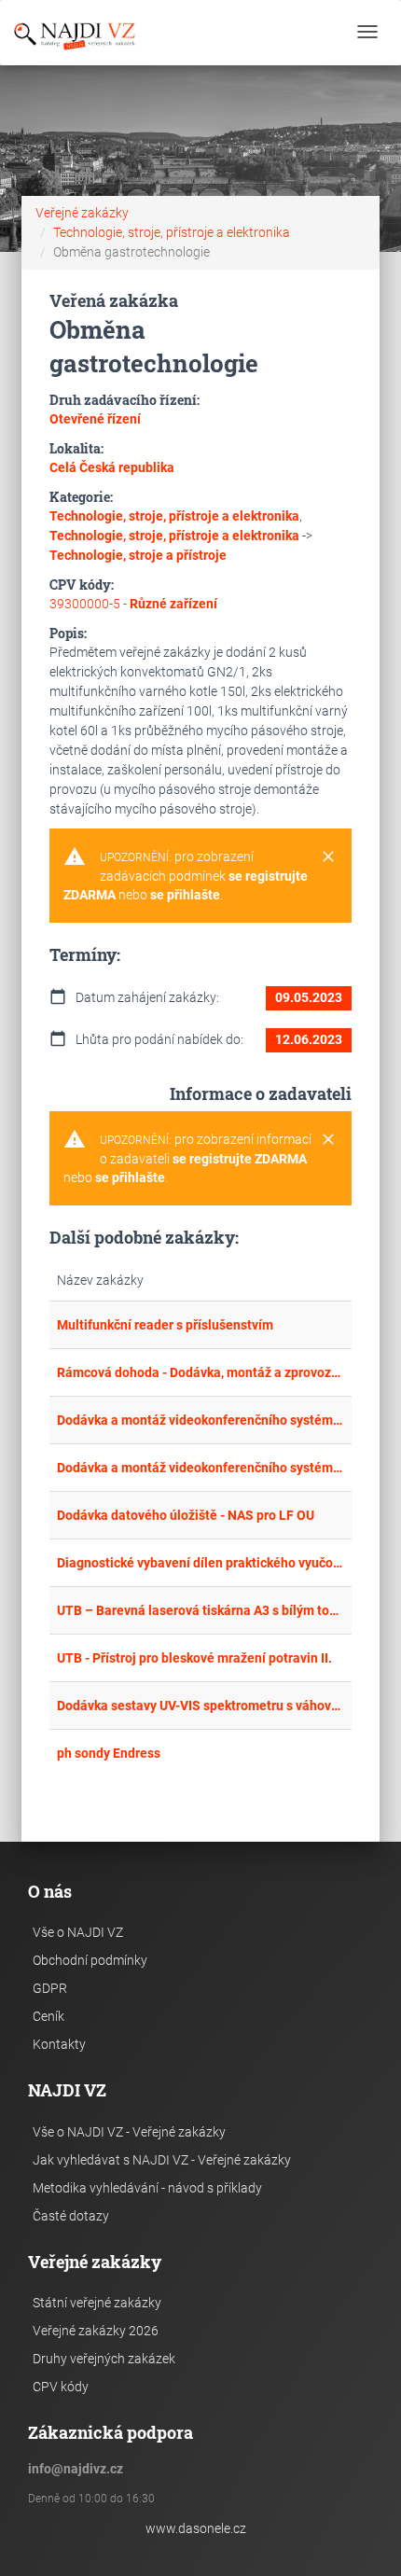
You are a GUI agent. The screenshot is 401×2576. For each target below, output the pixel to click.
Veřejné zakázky (82, 213)
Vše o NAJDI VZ (78, 1932)
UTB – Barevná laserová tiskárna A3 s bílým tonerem (200, 1610)
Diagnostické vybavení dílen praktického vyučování (200, 1563)
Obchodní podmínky (90, 1960)
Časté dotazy (71, 2216)
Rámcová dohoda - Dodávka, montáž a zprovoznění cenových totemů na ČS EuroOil (200, 1372)
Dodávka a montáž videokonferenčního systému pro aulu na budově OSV (200, 1420)
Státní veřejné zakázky (97, 2303)
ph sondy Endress (109, 1753)
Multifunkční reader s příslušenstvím (165, 1325)
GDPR (50, 1988)
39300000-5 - (133, 604)
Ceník (48, 2016)
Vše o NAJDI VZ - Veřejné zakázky (129, 2132)
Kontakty (59, 2044)
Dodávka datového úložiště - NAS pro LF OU (186, 1515)
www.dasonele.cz (196, 2528)
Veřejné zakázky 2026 (96, 2331)
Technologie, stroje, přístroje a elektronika (172, 232)
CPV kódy (61, 2387)
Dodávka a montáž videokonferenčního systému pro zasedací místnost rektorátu (200, 1468)
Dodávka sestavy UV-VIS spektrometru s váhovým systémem (200, 1706)
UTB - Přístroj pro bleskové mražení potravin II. (194, 1658)
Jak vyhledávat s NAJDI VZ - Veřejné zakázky (162, 2160)
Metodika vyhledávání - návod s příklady (147, 2188)
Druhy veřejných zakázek (104, 2359)
